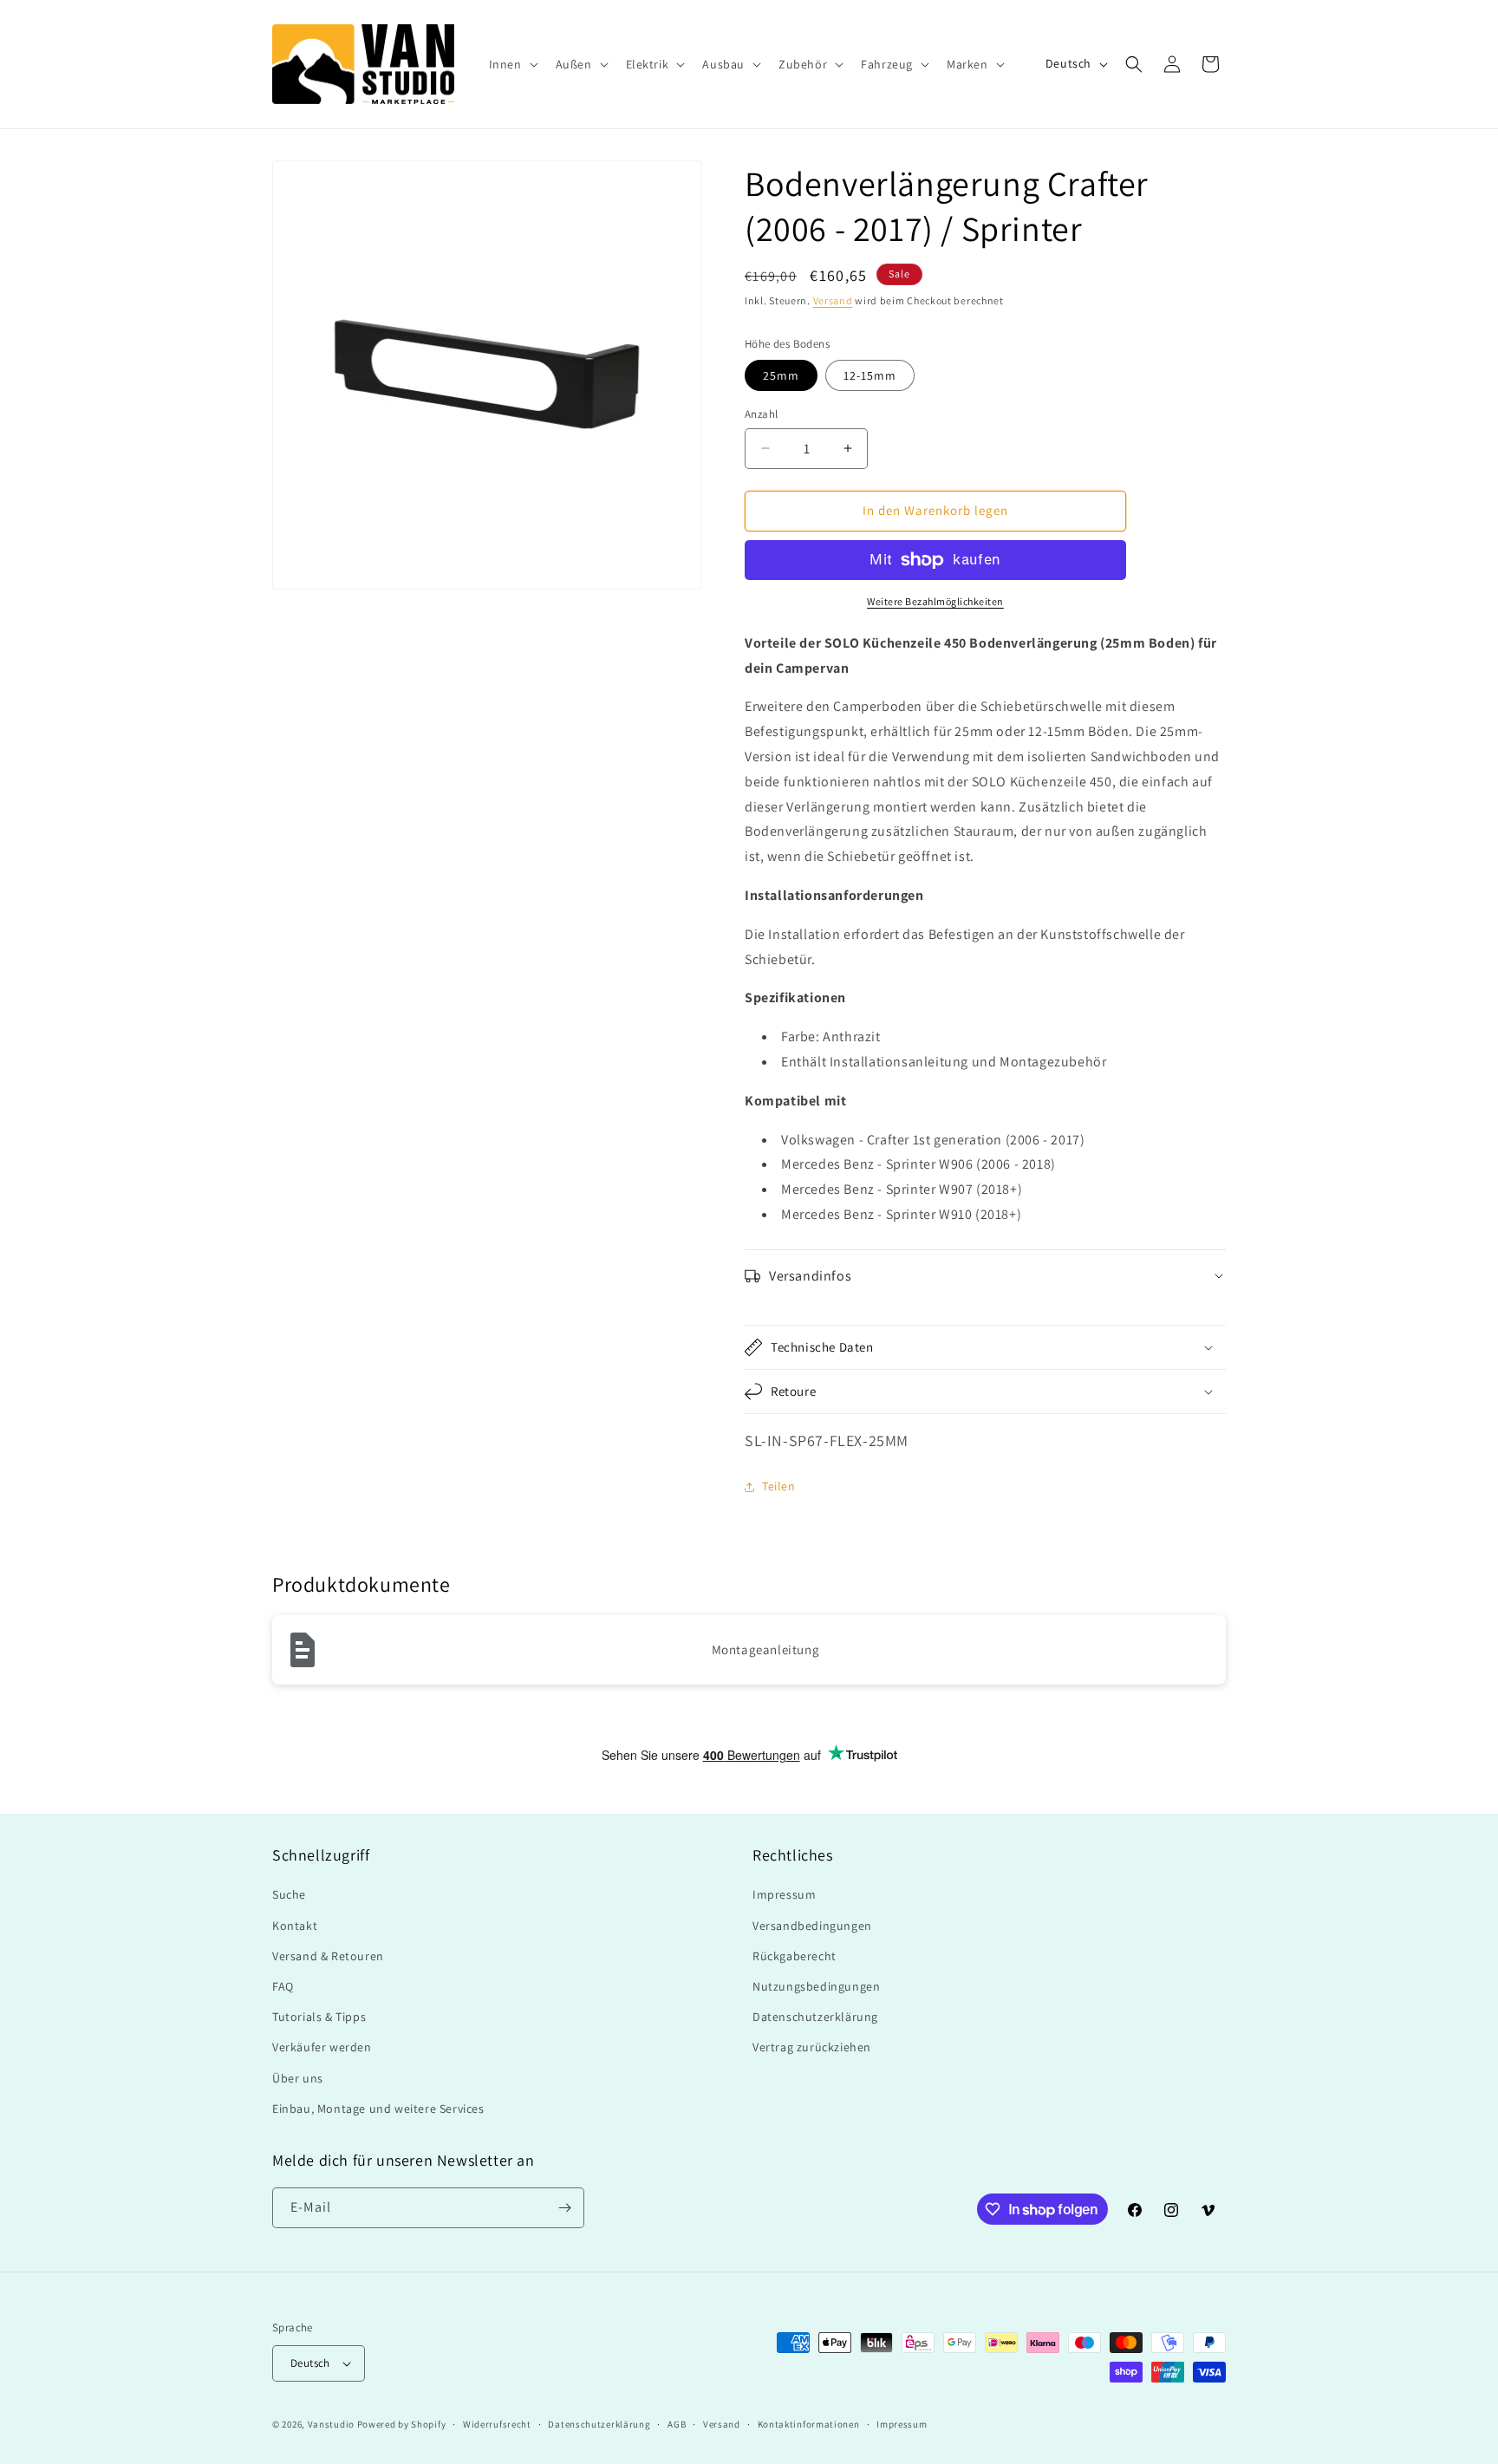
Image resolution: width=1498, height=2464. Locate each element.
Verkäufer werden (322, 2047)
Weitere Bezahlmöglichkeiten (935, 601)
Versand (833, 300)
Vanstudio (331, 2424)
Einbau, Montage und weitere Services (378, 2109)
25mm (781, 375)
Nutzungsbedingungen (816, 1986)
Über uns (298, 2078)
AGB (677, 2424)
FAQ (283, 1986)
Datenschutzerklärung (815, 2017)
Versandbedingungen (812, 1926)
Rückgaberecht (795, 1956)
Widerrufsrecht (497, 2424)
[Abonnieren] (564, 2208)
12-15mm (870, 375)
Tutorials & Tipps (319, 2017)
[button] (512, 64)
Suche (289, 1894)
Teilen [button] (779, 1486)
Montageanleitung (766, 1649)
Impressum (784, 1894)
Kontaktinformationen (809, 2424)
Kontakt (295, 1926)
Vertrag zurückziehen (812, 2047)
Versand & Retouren (328, 1956)
